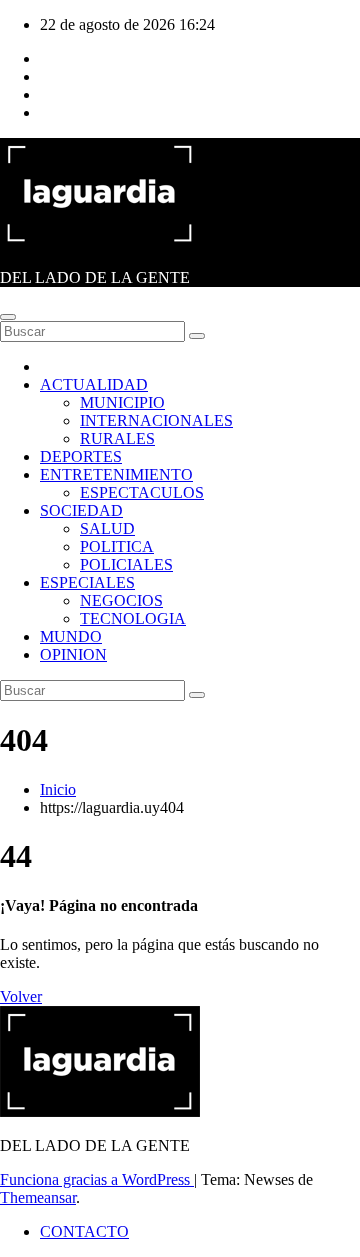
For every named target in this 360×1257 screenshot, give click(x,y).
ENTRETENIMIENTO (116, 474)
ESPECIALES (87, 582)
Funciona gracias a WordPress (97, 1179)
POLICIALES (126, 564)
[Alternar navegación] (8, 317)
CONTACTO (84, 1231)
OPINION (73, 654)
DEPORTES (81, 456)
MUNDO (71, 636)
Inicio (58, 789)
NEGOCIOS (121, 600)
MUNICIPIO (122, 402)
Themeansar (38, 1197)
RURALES (117, 438)
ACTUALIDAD (94, 384)
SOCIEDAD (81, 510)
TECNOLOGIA (133, 618)
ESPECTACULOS (142, 492)
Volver (21, 996)
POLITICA (117, 546)
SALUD (107, 528)
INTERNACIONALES (156, 420)
